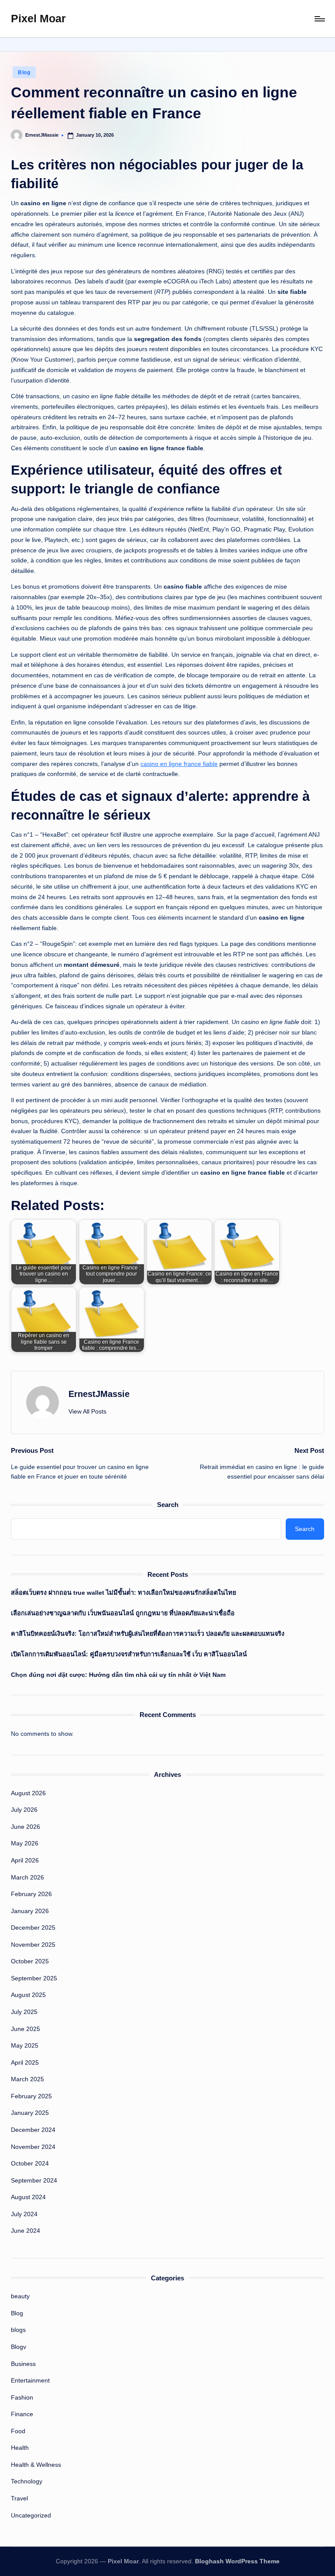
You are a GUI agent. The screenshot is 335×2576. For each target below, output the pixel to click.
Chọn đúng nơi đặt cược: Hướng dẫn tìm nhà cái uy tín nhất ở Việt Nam (118, 1675)
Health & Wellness (36, 2465)
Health (20, 2448)
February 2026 (31, 1894)
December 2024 (33, 2130)
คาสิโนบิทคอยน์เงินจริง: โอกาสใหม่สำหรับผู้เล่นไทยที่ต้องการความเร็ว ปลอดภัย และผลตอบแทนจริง (148, 1634)
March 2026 (27, 1877)
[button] (87, 1412)
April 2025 (25, 2062)
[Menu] (319, 19)
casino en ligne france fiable (179, 764)
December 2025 (33, 1928)
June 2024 (26, 2231)
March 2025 (27, 2079)
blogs (18, 2330)
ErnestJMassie (99, 1394)
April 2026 (25, 1860)
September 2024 (34, 2180)
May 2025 (25, 2045)
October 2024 (30, 2163)
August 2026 (28, 1793)
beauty (20, 2296)
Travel (19, 2498)
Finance (22, 2414)
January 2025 (30, 2113)
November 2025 (33, 1945)
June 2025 (26, 2029)
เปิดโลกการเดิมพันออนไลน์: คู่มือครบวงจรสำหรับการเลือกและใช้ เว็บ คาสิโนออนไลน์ (129, 1654)
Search (168, 1505)
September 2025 (34, 1978)
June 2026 (26, 1827)
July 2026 (24, 1810)
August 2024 (28, 2197)
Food (18, 2431)
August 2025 (28, 1995)
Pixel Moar (38, 18)
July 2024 (24, 2214)
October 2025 (30, 1961)
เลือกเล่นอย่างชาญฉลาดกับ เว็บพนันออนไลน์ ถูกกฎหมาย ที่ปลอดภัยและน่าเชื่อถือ (123, 1613)
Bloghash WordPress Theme (237, 2561)
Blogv (19, 2347)
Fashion (22, 2397)
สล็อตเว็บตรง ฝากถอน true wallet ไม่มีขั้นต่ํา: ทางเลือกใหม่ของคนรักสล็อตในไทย (123, 1593)
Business (23, 2364)
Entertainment (30, 2380)
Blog (24, 72)
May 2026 (25, 1843)
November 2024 (33, 2147)
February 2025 (31, 2096)
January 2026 (30, 1911)
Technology (27, 2481)
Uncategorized (31, 2515)
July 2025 (24, 2012)
